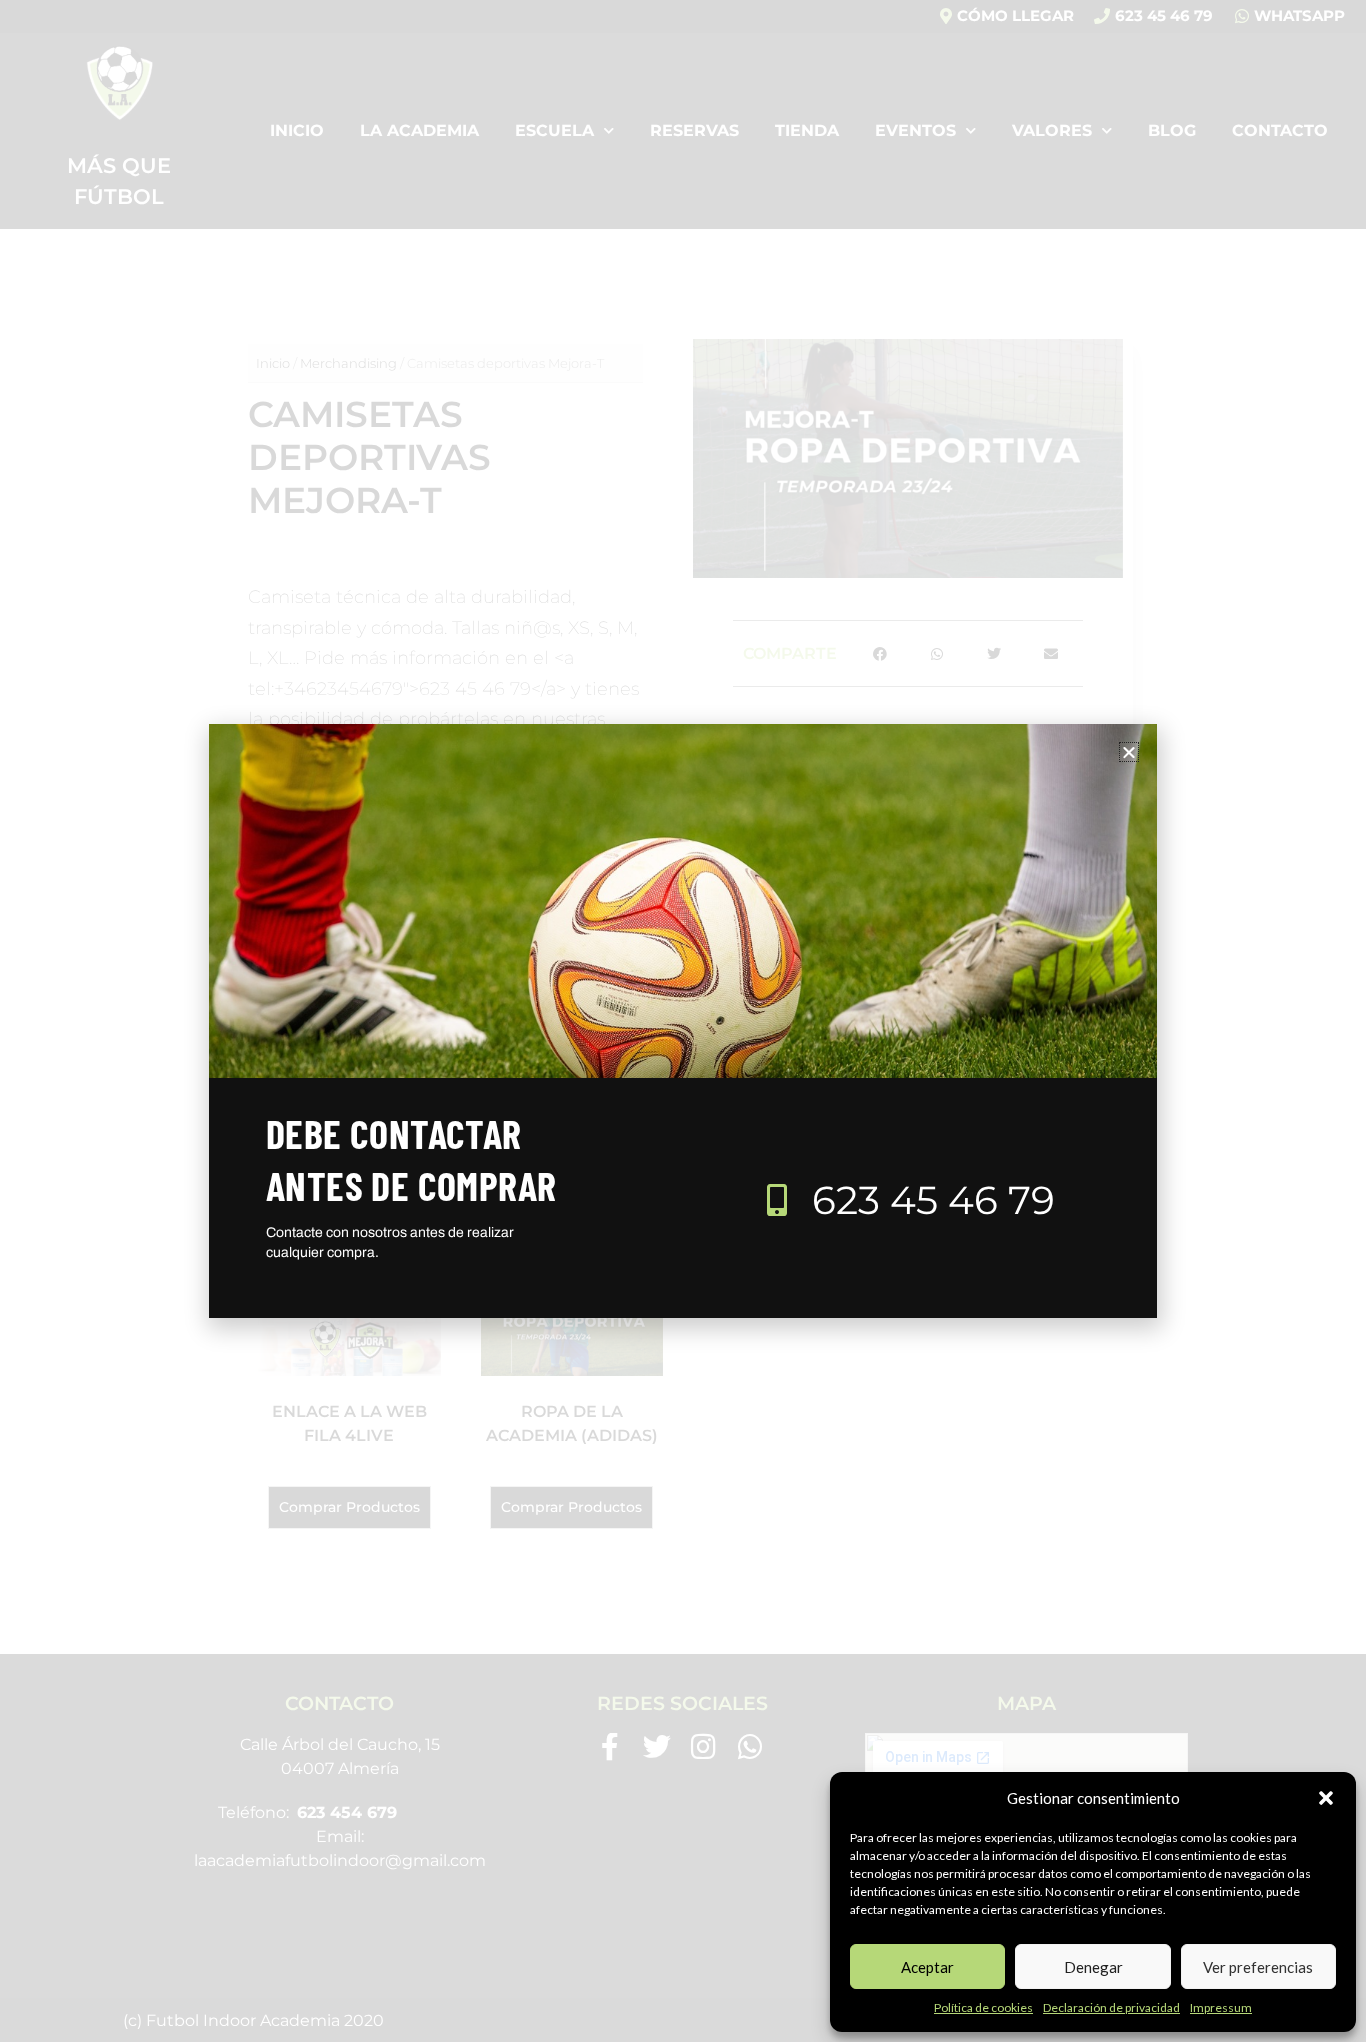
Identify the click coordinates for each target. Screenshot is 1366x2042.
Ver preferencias (1258, 1967)
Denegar (1093, 1967)
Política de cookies (983, 2007)
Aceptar (927, 1967)
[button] (1326, 1798)
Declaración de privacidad (1111, 2007)
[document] (683, 1021)
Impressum (1221, 2007)
